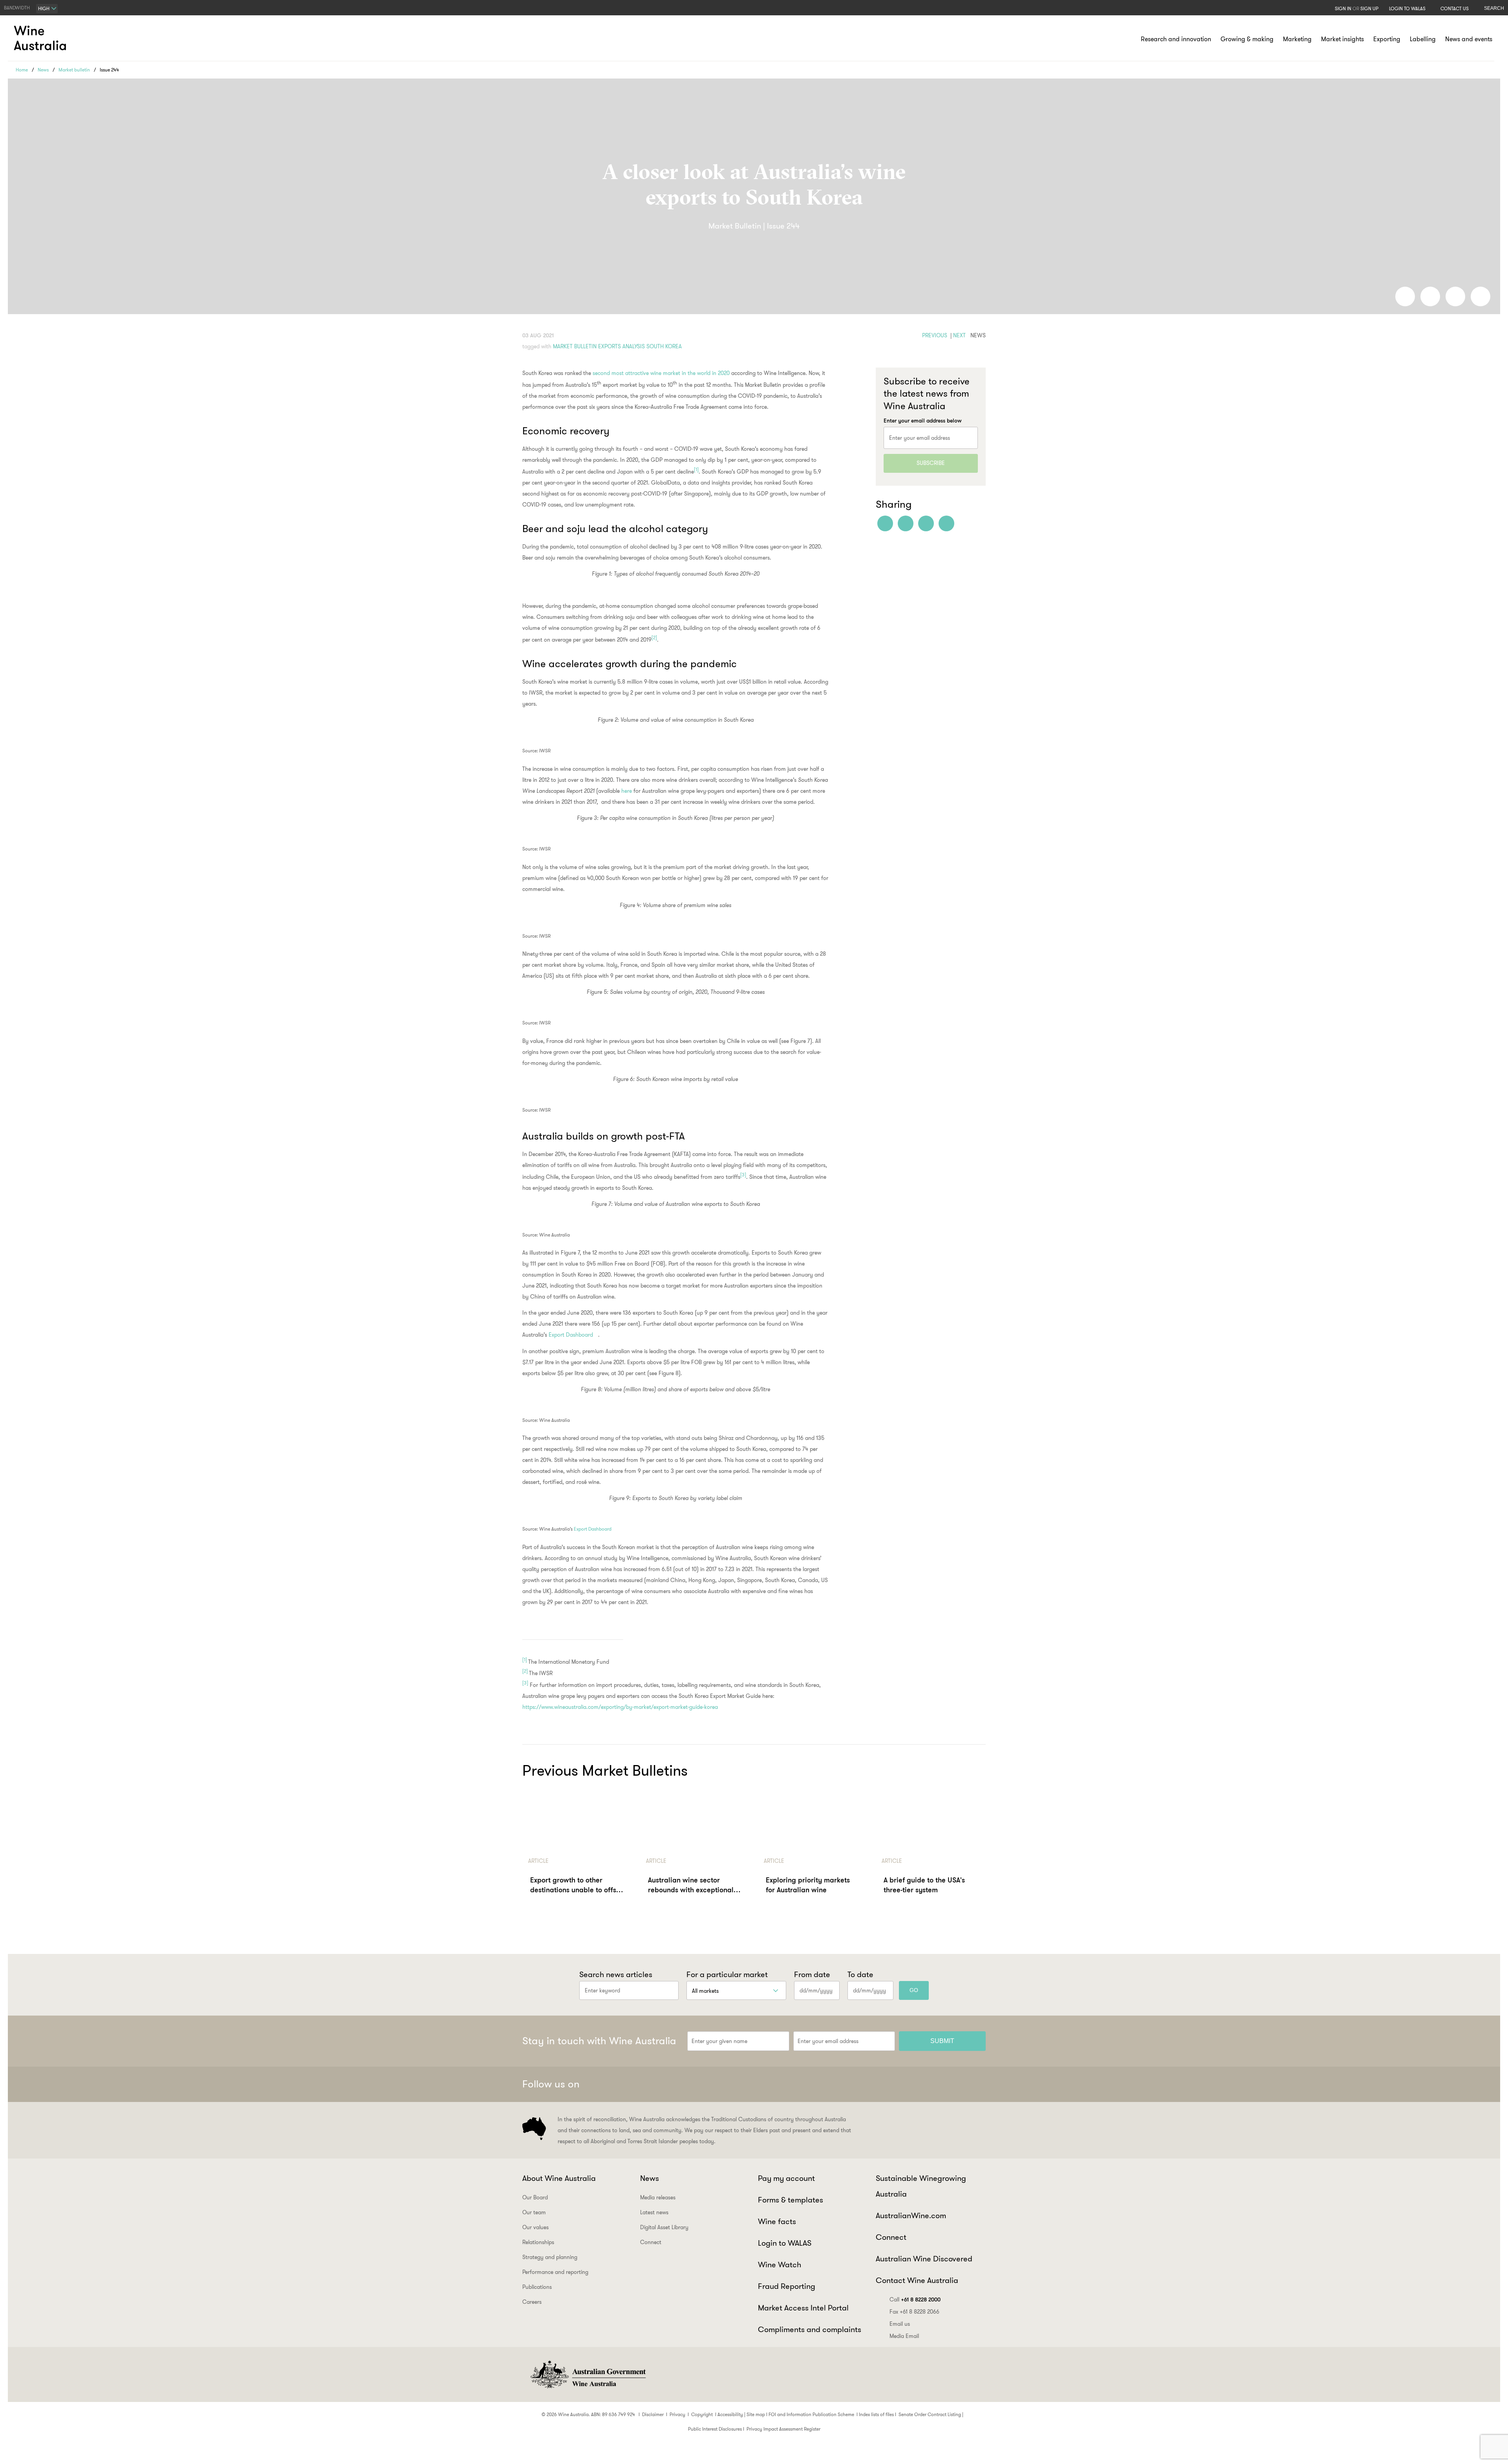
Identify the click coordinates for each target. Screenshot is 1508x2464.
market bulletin (575, 346)
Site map (756, 2414)
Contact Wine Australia (917, 2280)
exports (609, 346)
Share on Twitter (1455, 296)
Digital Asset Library (664, 2227)
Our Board (535, 2197)
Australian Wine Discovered (924, 2259)
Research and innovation (1176, 39)
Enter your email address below (923, 421)
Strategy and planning (550, 2257)
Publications (537, 2287)
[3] (743, 1175)
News (43, 70)
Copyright (702, 2414)
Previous (935, 335)
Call (915, 2299)
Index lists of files (876, 2414)
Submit (942, 2041)
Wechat (919, 2084)
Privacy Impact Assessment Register (783, 2429)
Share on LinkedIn (1430, 296)
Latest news (654, 2212)
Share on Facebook (1405, 296)
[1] (696, 470)
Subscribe (931, 463)
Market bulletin (74, 70)
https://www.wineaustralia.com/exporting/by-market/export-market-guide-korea (620, 1707)
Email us (900, 2324)
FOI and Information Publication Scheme (811, 2414)
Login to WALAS (1407, 8)
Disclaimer (653, 2414)
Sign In (1343, 8)
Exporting (1387, 39)
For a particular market (727, 1974)
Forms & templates (791, 2200)
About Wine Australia (559, 2178)
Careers (532, 2302)
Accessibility (730, 2414)
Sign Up (1369, 8)
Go (914, 1990)
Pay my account (786, 2178)
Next (959, 335)
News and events (1469, 39)
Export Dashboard (571, 1335)
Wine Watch (780, 2265)
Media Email (904, 2336)
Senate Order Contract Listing (930, 2414)
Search (1494, 8)
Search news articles (616, 1974)
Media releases (658, 2197)
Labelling (1423, 39)
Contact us (1455, 8)
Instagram (938, 2084)
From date (812, 1974)
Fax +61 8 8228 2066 (914, 2312)
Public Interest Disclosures (715, 2429)
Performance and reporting (555, 2272)
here (627, 791)
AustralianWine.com (911, 2215)
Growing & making (1247, 39)
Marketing (1297, 39)
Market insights (1342, 39)
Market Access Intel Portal (803, 2308)
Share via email (1481, 296)
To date (860, 1974)
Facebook (899, 2084)
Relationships (538, 2242)
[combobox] (47, 9)
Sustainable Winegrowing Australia (921, 2186)
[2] (654, 638)
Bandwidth (17, 8)
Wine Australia (41, 38)
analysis (634, 346)
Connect (651, 2242)
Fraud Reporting (787, 2286)
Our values (535, 2227)
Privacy (677, 2414)
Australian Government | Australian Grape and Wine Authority (587, 2374)
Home (22, 70)
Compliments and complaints (810, 2329)
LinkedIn (957, 2084)
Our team (534, 2212)
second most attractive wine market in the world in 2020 (661, 373)
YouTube (976, 2084)
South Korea (664, 346)
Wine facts (777, 2221)
